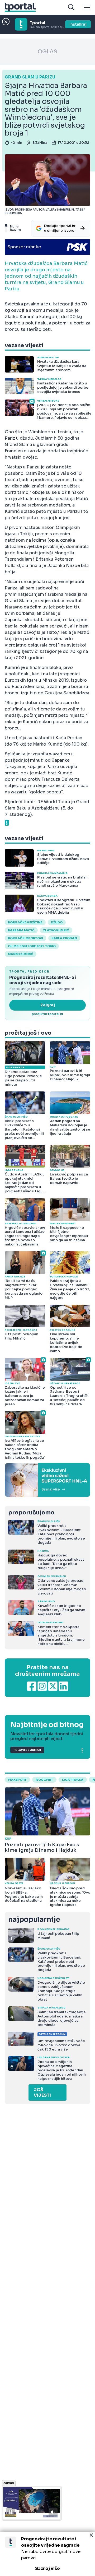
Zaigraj (48, 1005)
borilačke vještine (25, 922)
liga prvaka (73, 1780)
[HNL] (47, 1480)
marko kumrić (21, 954)
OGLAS (47, 52)
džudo (57, 922)
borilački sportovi (25, 938)
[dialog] (47, 2554)
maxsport (17, 1780)
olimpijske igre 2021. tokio (32, 946)
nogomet (44, 1780)
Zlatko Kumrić (56, 930)
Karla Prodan (64, 938)
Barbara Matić (21, 930)
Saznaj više (47, 2568)
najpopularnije (34, 1920)
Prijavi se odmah (27, 1750)
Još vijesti (42, 2093)
